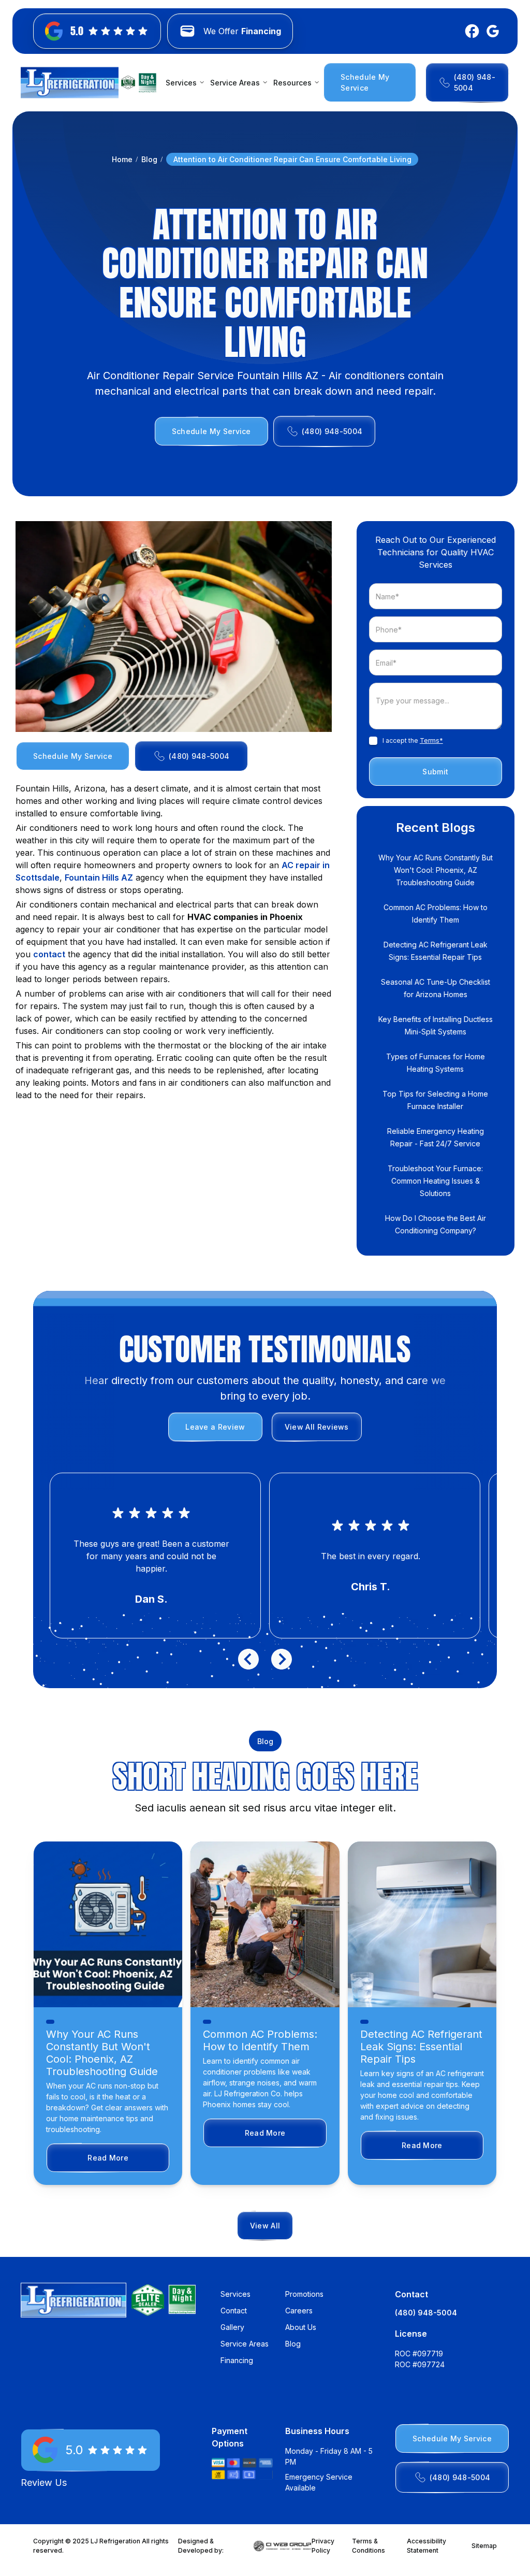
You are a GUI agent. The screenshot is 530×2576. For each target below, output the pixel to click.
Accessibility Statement (426, 2546)
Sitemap (484, 2546)
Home (122, 159)
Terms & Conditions (369, 2546)
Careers (299, 2311)
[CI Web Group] (283, 2546)
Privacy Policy (323, 2546)
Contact (234, 2311)
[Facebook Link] (470, 31)
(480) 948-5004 (426, 2313)
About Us (301, 2327)
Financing (237, 2360)
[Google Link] (491, 31)
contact (49, 954)
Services (235, 2294)
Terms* (431, 740)
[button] (183, 83)
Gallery (232, 2327)
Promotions (304, 2294)
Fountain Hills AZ (99, 877)
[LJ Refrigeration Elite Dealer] (70, 83)
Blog (149, 159)
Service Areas (245, 2344)
